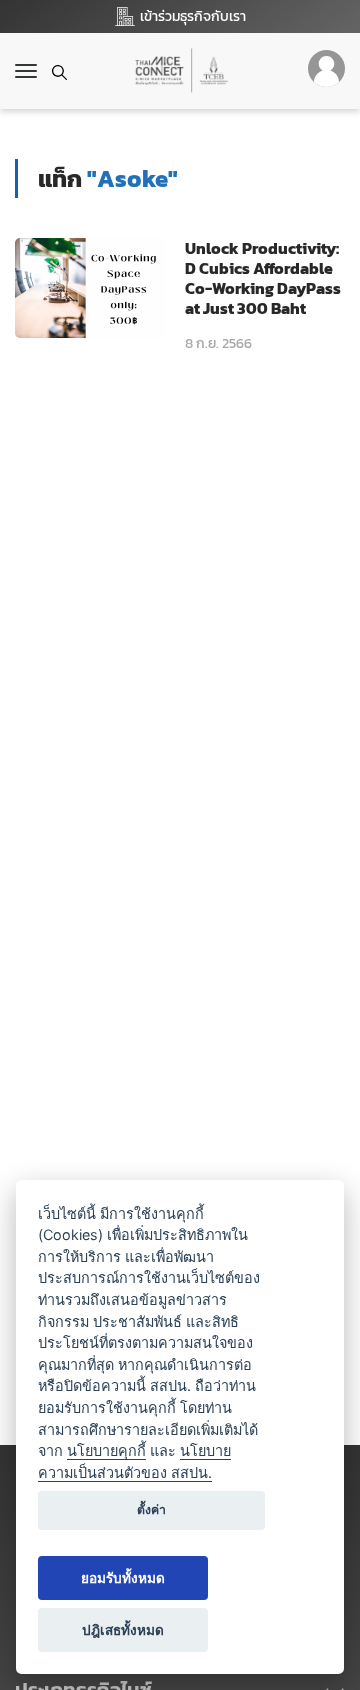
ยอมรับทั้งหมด (123, 1578)
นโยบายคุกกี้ (106, 1450)
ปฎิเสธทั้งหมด (123, 1630)
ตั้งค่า (151, 1509)
